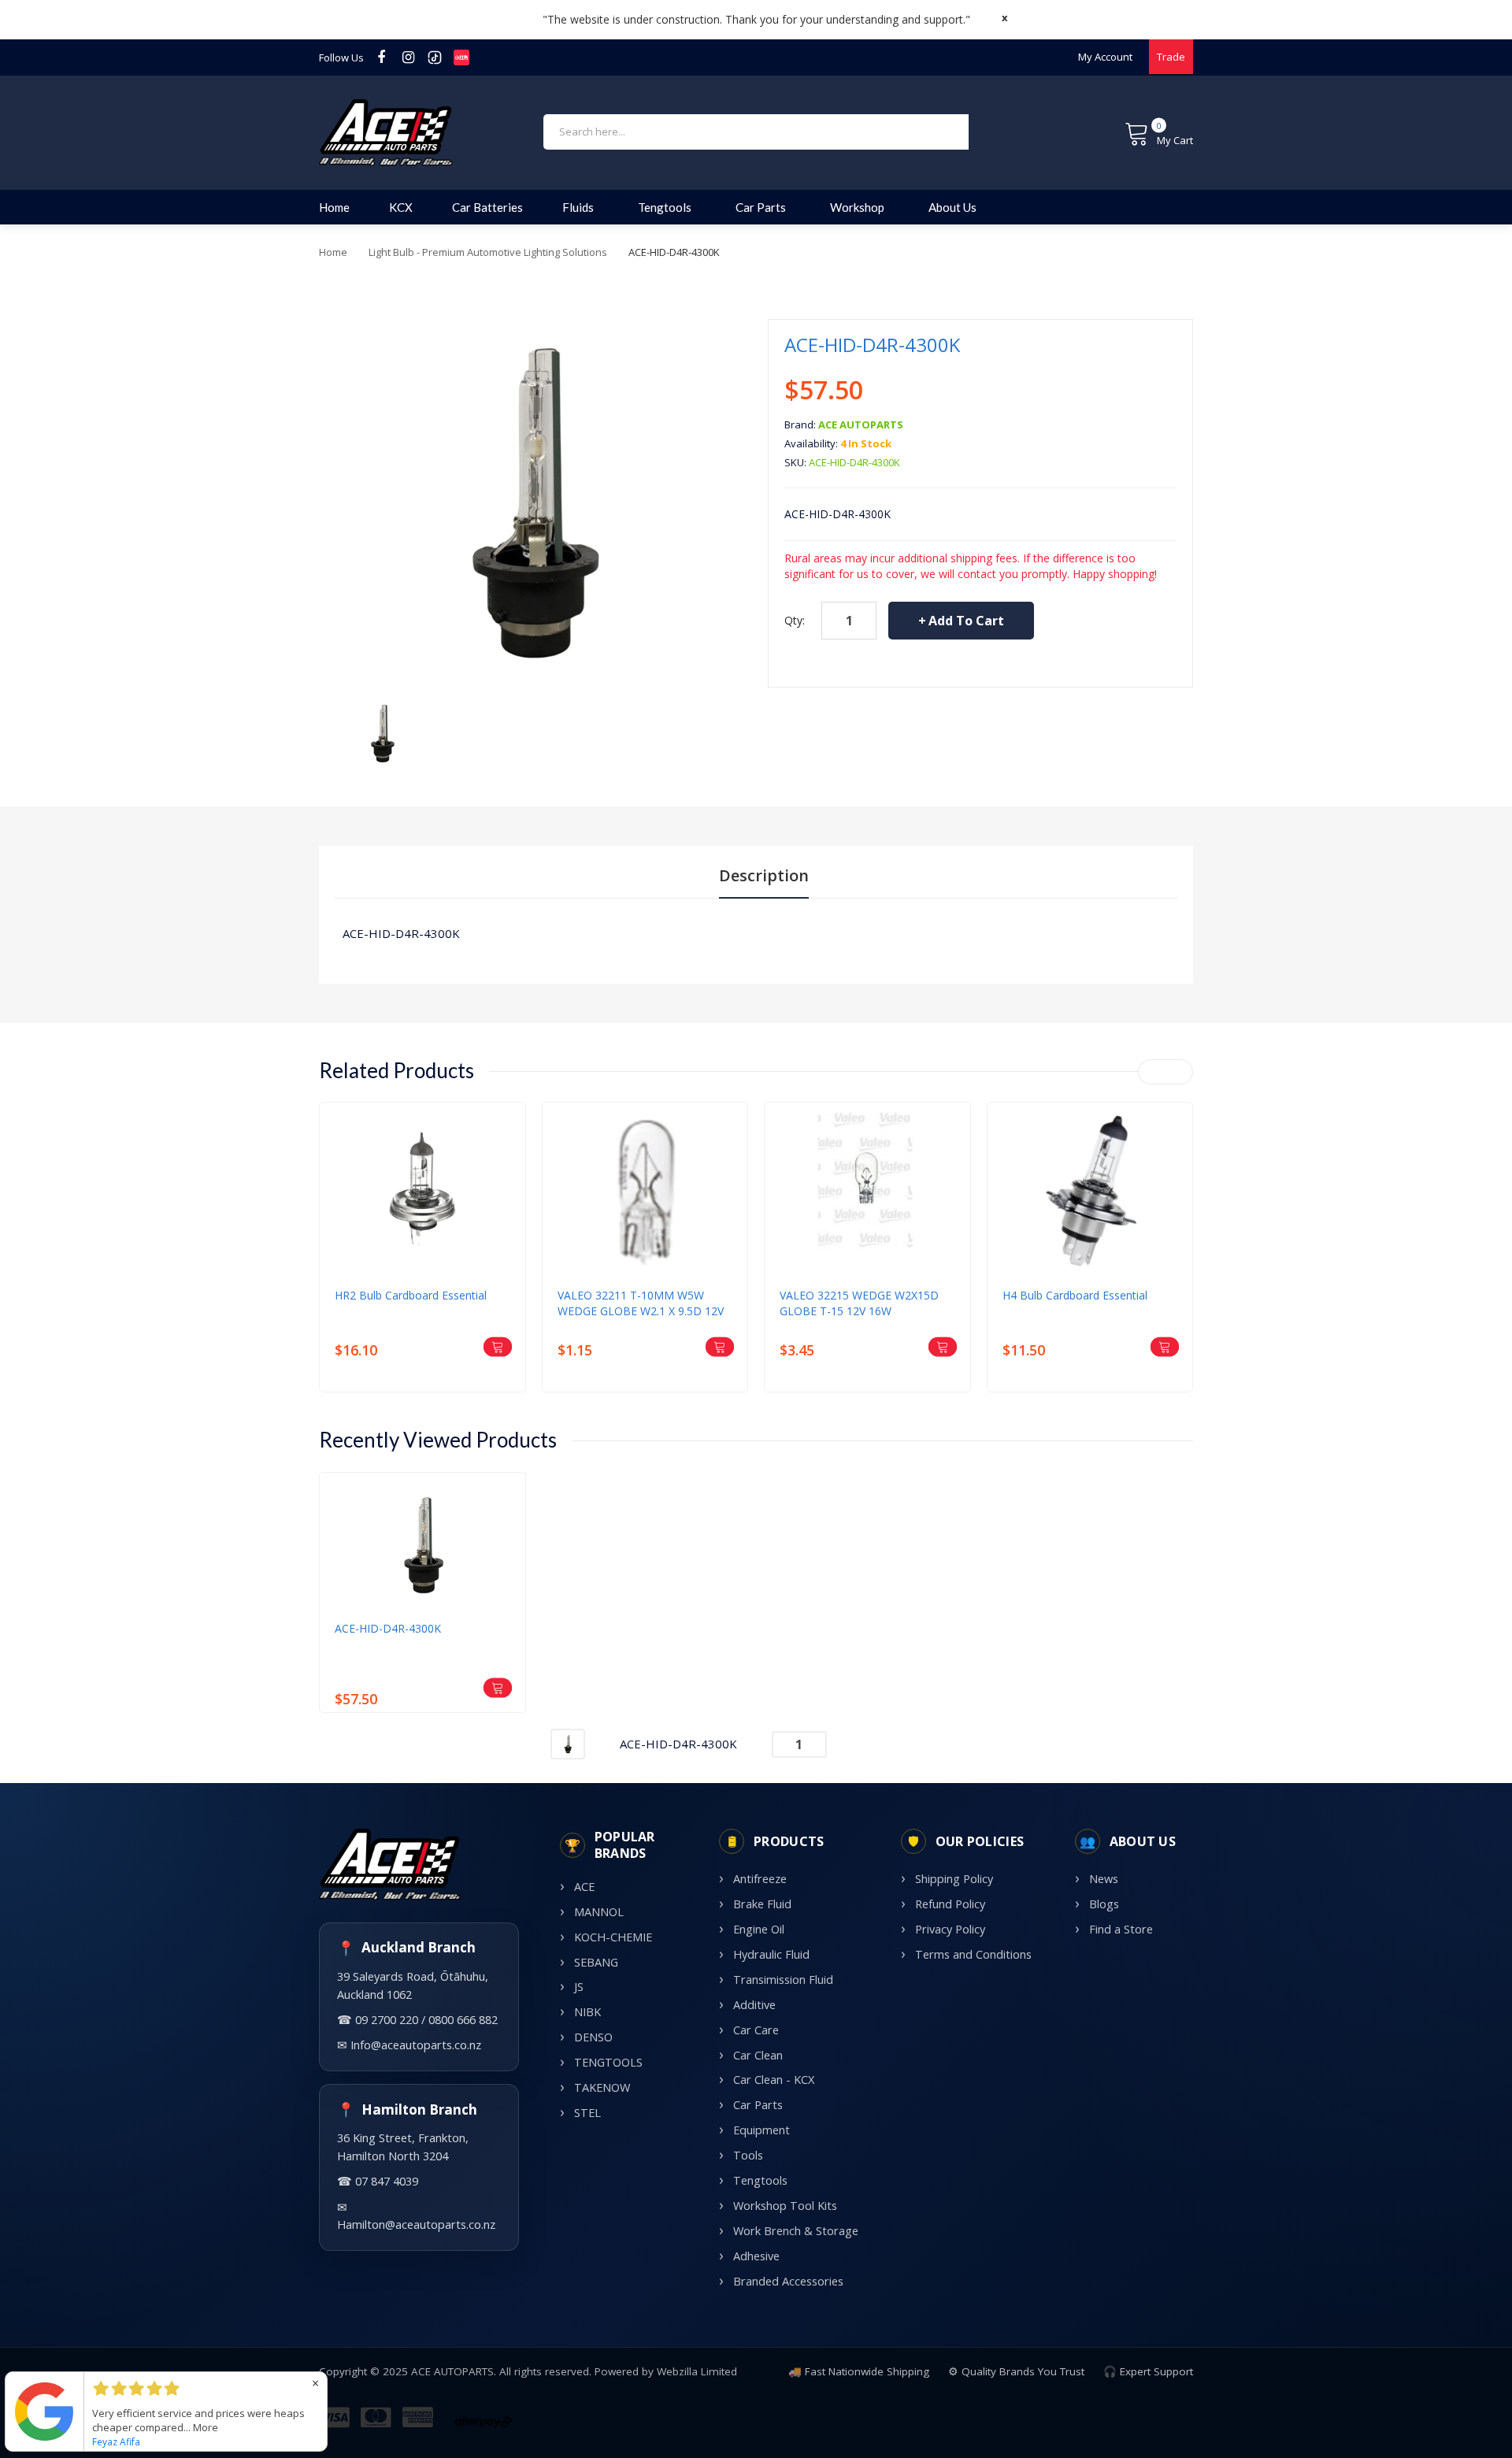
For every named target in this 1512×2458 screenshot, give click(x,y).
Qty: (795, 620)
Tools (748, 2155)
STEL (587, 2113)
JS (579, 1987)
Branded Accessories (788, 2281)
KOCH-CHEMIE (613, 1937)
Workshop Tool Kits (785, 2206)
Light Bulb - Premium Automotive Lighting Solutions (488, 252)
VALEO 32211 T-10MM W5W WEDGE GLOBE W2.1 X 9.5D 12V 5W (641, 1303)
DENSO (593, 2037)
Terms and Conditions (973, 1954)
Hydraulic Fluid (771, 1954)
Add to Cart (966, 621)
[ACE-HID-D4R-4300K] (382, 732)
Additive (754, 2005)
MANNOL (599, 1912)
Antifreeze (760, 1879)
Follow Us (341, 57)
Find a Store (1121, 1929)
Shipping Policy (954, 1879)
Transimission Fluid (783, 1980)
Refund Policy (950, 1904)
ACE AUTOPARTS (861, 424)
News (1104, 1879)
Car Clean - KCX (774, 2080)
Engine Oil (759, 1929)
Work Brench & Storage (796, 2231)
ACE (584, 1887)
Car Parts (758, 2105)
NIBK (587, 2012)
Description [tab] (764, 875)
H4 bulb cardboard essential (1075, 1295)
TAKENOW (602, 2087)
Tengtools (760, 2180)
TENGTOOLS (608, 2062)
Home (333, 252)
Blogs (1104, 1904)
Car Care (756, 2030)
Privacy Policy (950, 1929)
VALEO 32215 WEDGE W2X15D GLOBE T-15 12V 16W (859, 1303)
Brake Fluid (762, 1904)
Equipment (762, 2130)
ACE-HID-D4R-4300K (388, 1628)
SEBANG (596, 1962)
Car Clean (758, 2055)
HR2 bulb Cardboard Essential (411, 1295)
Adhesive (756, 2256)
